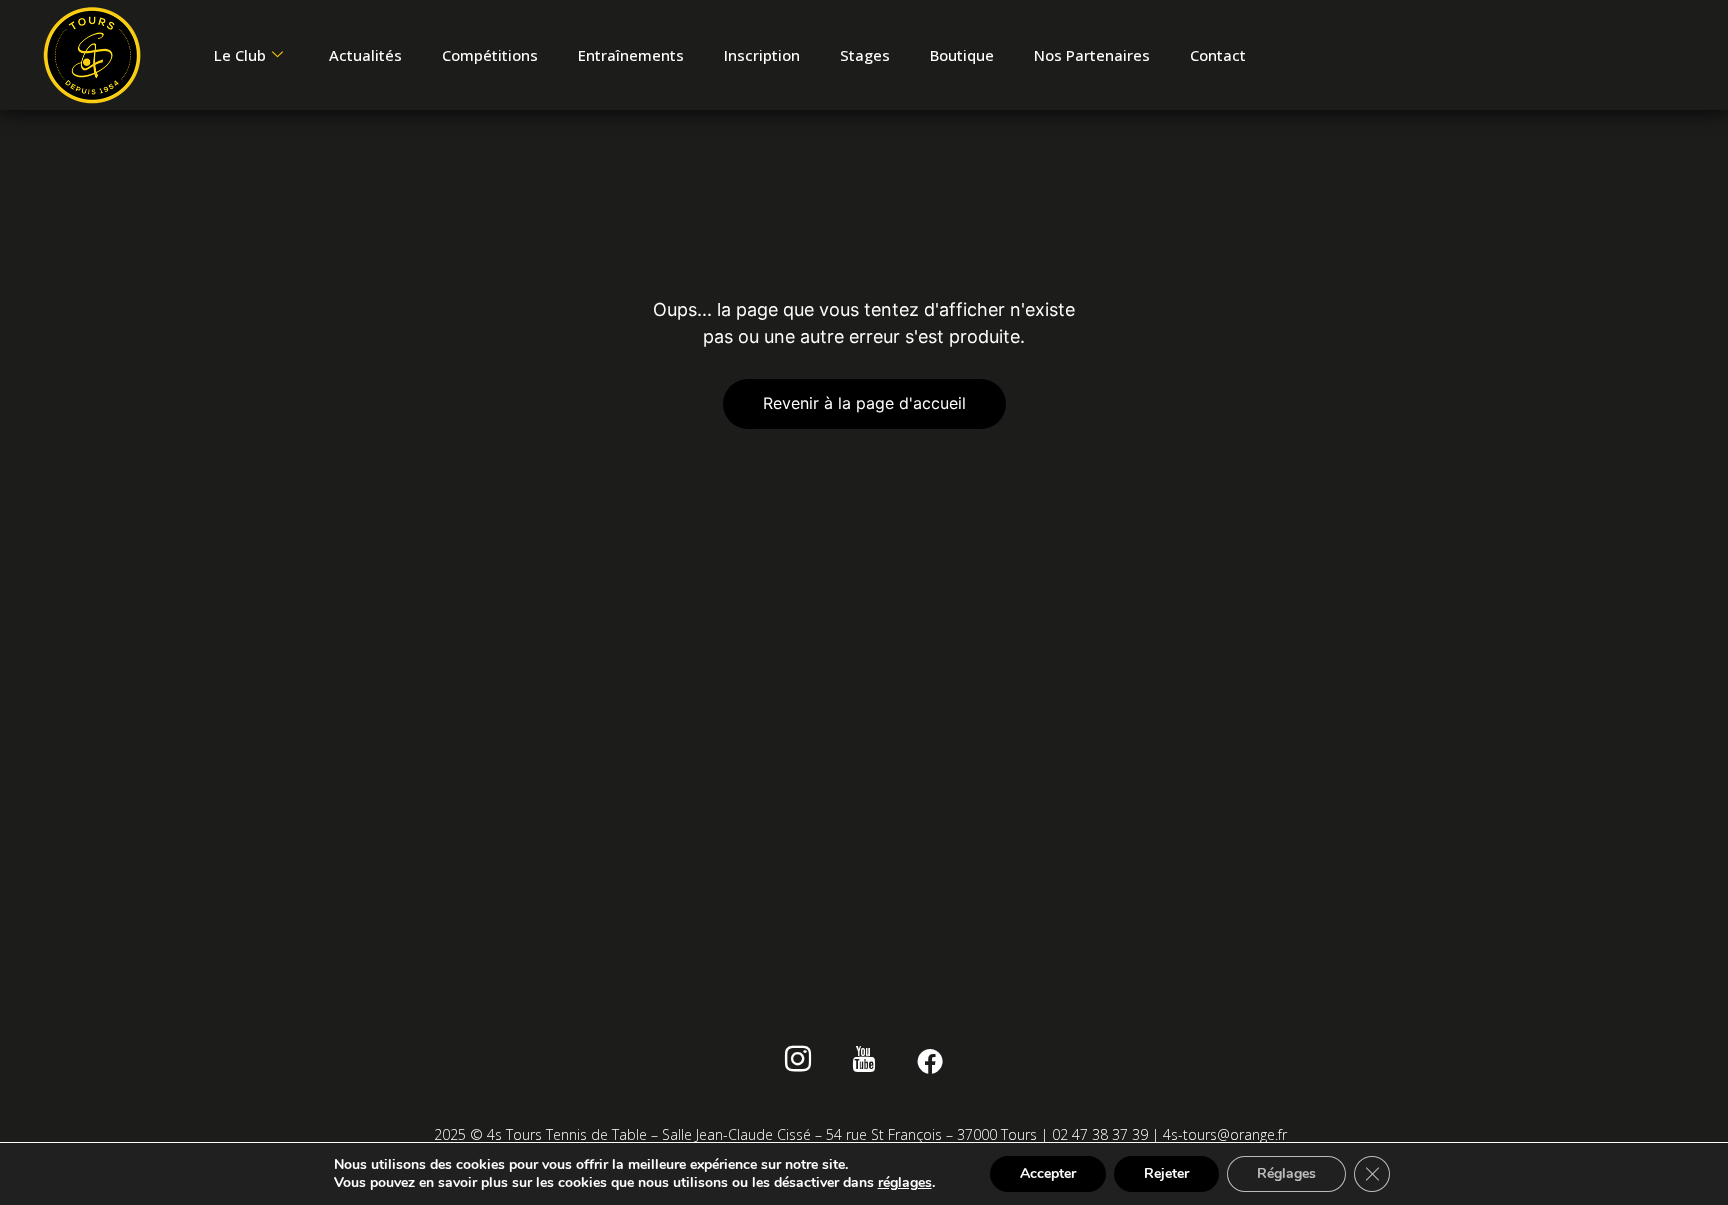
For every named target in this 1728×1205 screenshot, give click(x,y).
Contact (1218, 55)
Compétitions (490, 55)
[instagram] (798, 1062)
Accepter (1048, 1173)
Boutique (962, 55)
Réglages (1286, 1173)
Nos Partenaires (1092, 55)
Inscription (762, 55)
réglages (905, 1183)
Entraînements (631, 55)
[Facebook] (930, 1062)
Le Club (240, 55)
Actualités (365, 55)
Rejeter (1166, 1173)
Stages (865, 55)
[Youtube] (864, 1062)
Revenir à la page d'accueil (864, 403)
